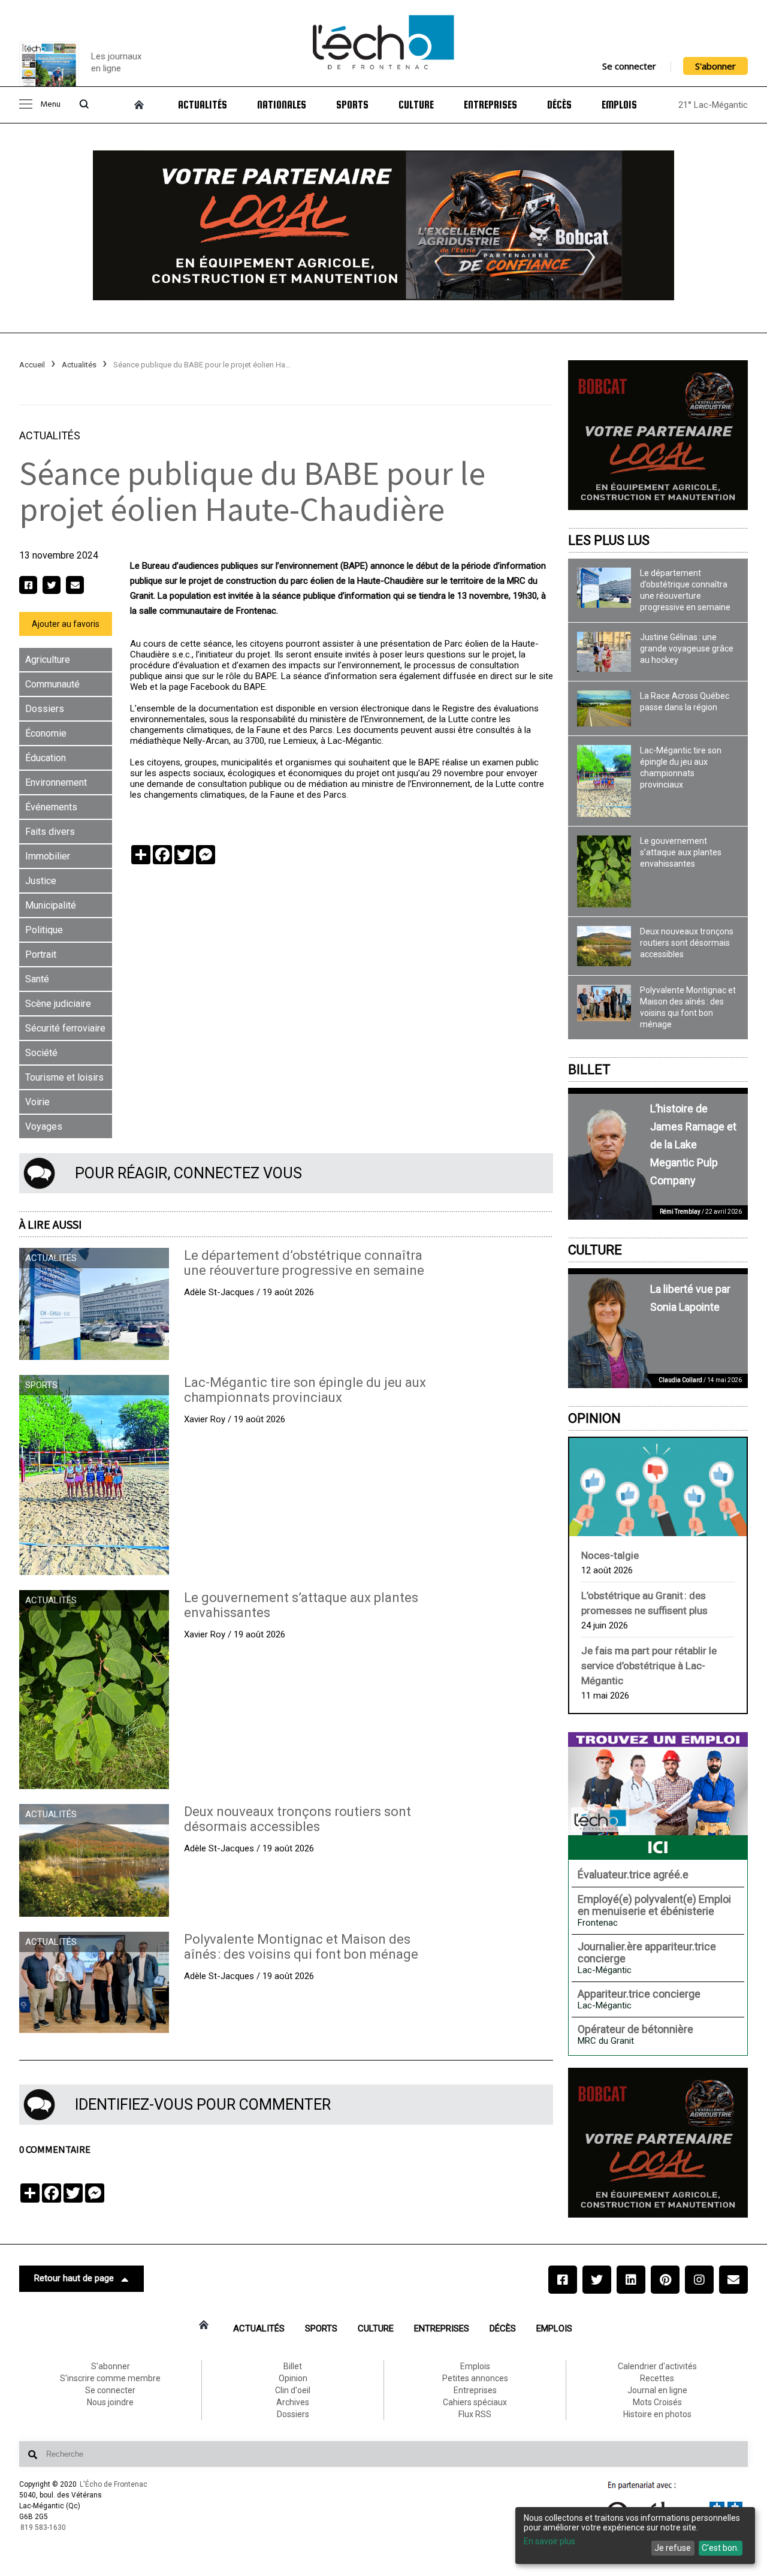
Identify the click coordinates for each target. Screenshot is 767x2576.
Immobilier (48, 856)
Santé (37, 979)
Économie (46, 733)
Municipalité (51, 905)
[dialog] (635, 2536)
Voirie (37, 1102)
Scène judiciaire (58, 1004)
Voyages (44, 1126)
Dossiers (45, 709)
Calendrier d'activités (657, 2366)
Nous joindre (110, 2402)
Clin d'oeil (293, 2390)
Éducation (46, 758)
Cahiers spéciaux (475, 2402)
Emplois (619, 105)
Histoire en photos (657, 2414)
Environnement (56, 782)
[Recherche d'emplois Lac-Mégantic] (658, 1796)
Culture (416, 105)
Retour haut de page (74, 2278)
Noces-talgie (610, 1555)
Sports (352, 105)
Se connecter (629, 66)
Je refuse (673, 2548)
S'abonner (715, 66)
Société (41, 1053)
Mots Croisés (657, 2402)
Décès (559, 105)
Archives (293, 2402)
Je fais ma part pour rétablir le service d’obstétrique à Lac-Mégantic (649, 1666)
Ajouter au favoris (66, 624)
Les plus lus (609, 540)
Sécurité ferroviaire (65, 1028)
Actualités (203, 105)
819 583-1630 (43, 2527)
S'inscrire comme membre (110, 2378)
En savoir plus (549, 2541)
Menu (50, 105)
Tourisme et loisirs (64, 1077)
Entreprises (490, 105)
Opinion (594, 1418)
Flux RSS (475, 2414)
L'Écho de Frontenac (114, 2484)
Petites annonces (475, 2378)
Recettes (657, 2378)
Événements (51, 807)
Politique (44, 930)
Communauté (52, 684)
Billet (589, 1070)
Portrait (41, 954)
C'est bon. (720, 2548)
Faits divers (50, 832)
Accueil (32, 365)
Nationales (282, 105)
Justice (41, 881)
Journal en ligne (657, 2390)
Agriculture (48, 660)
